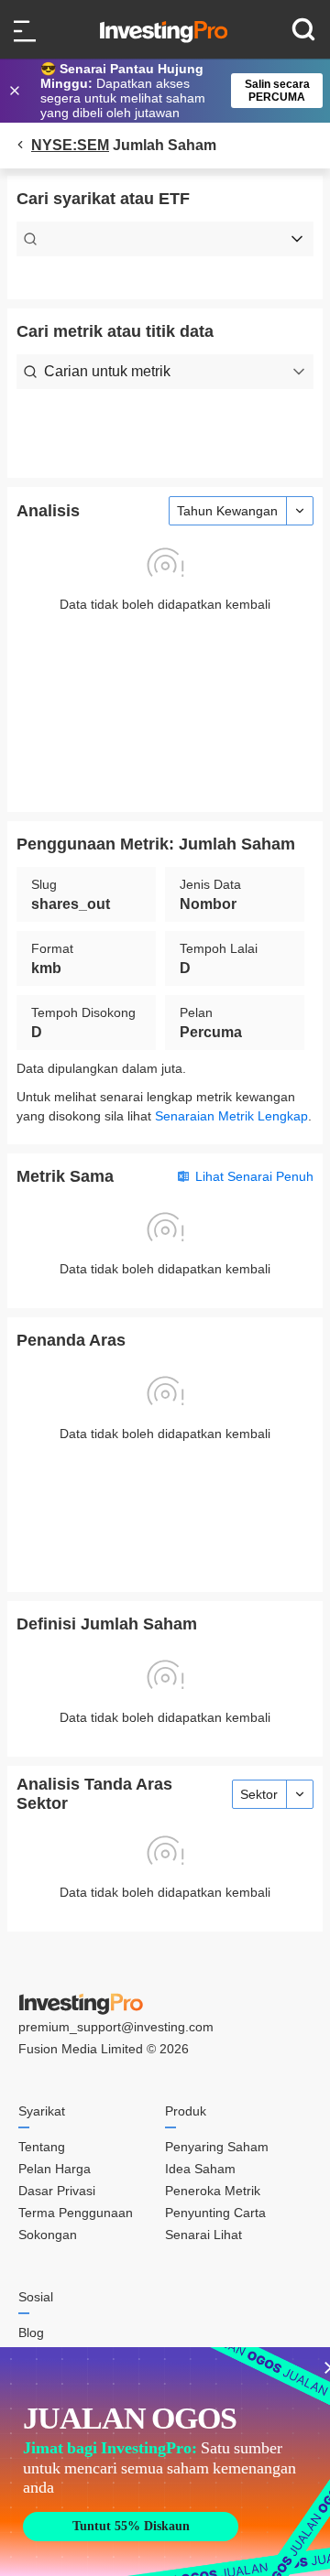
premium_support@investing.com (116, 2027)
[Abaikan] (16, 91)
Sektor (259, 1794)
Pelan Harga (55, 2169)
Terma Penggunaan (76, 2213)
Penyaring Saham (217, 2147)
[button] (174, 91)
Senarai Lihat (203, 2235)
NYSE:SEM (70, 145)
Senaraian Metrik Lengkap (231, 1116)
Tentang (42, 2147)
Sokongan (48, 2235)
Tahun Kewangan (227, 511)
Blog (31, 2332)
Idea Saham (200, 2169)
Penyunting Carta (215, 2213)
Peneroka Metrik (213, 2191)
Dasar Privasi (57, 2191)
